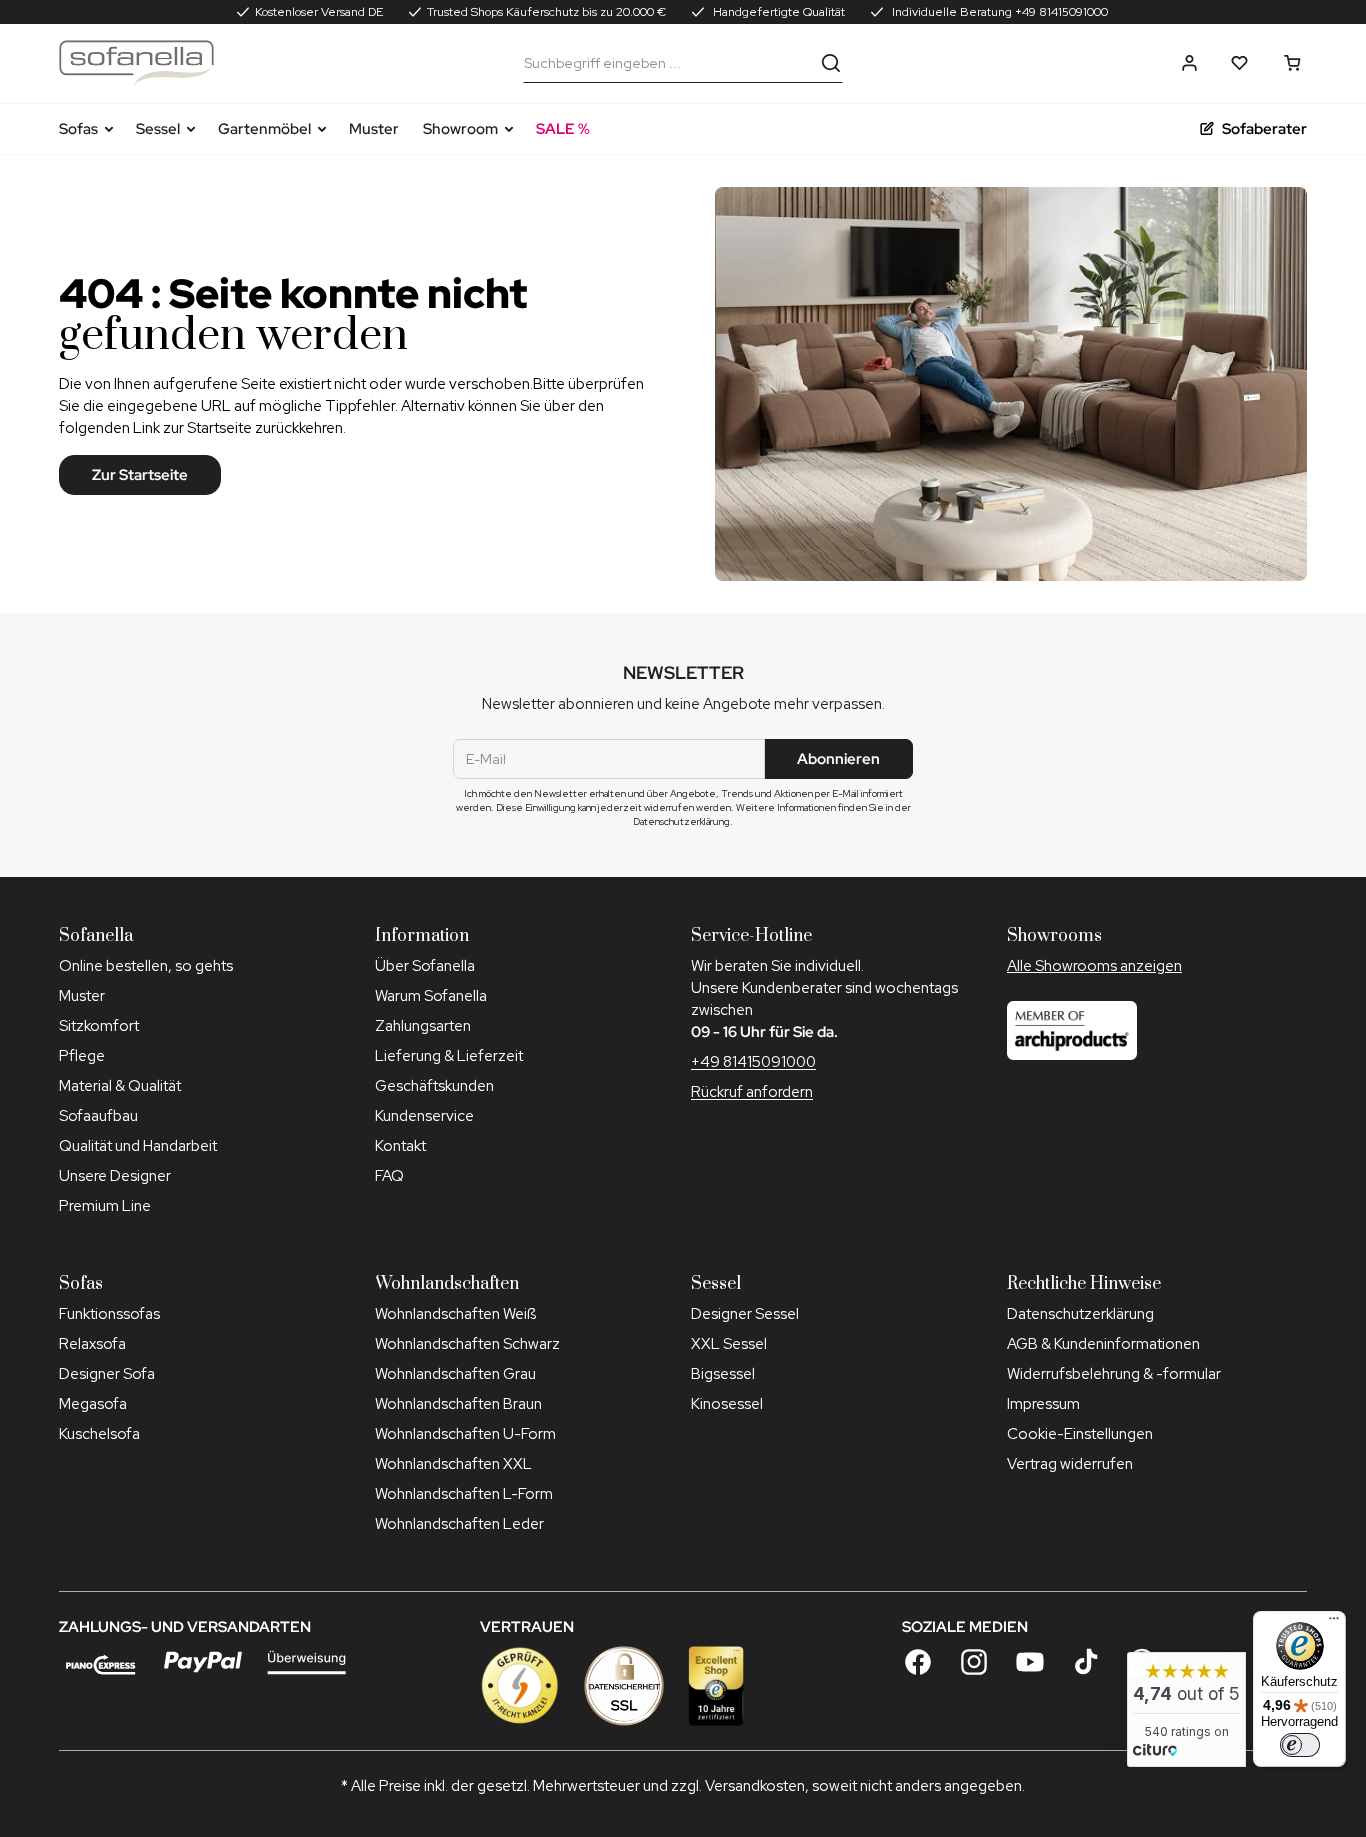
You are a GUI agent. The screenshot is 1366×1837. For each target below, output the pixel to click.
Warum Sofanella (431, 996)
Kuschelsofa (99, 1434)
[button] (1189, 63)
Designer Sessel (745, 1314)
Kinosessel (727, 1404)
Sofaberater (1264, 129)
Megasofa (93, 1404)
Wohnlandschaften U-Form (465, 1434)
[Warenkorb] (1292, 63)
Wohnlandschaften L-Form (464, 1494)
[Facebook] (918, 1662)
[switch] (1300, 1745)
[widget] (1186, 1709)
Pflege (82, 1056)
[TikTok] (1086, 1662)
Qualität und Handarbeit (138, 1146)
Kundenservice (424, 1116)
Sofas (78, 129)
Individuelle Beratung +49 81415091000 (998, 12)
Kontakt (400, 1146)
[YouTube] (1030, 1662)
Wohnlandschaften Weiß (455, 1314)
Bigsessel (723, 1374)
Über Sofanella (425, 966)
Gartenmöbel (264, 129)
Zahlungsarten (423, 1026)
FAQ (389, 1176)
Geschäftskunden (434, 1086)
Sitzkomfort (99, 1026)
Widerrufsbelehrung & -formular (1114, 1374)
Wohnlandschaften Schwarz (467, 1344)
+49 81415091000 (753, 1062)
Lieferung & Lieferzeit (449, 1056)
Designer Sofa (107, 1374)
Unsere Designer (115, 1176)
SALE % (563, 129)
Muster (374, 129)
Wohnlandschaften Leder (459, 1524)
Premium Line (105, 1206)
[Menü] (1334, 1623)
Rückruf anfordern (752, 1092)
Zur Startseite (140, 475)
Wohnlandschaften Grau (455, 1374)
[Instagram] (974, 1662)
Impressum (1043, 1404)
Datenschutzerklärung (1080, 1314)
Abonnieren (838, 759)
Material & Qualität (120, 1086)
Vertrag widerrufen (1070, 1464)
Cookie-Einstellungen (1080, 1434)
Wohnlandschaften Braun (458, 1404)
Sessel (158, 129)
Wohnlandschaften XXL (453, 1464)
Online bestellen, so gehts (146, 966)
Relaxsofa (92, 1344)
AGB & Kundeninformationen (1103, 1344)
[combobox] (668, 63)
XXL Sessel (729, 1344)
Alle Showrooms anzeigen (1094, 966)
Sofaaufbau (98, 1116)
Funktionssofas (109, 1314)
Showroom (460, 129)
